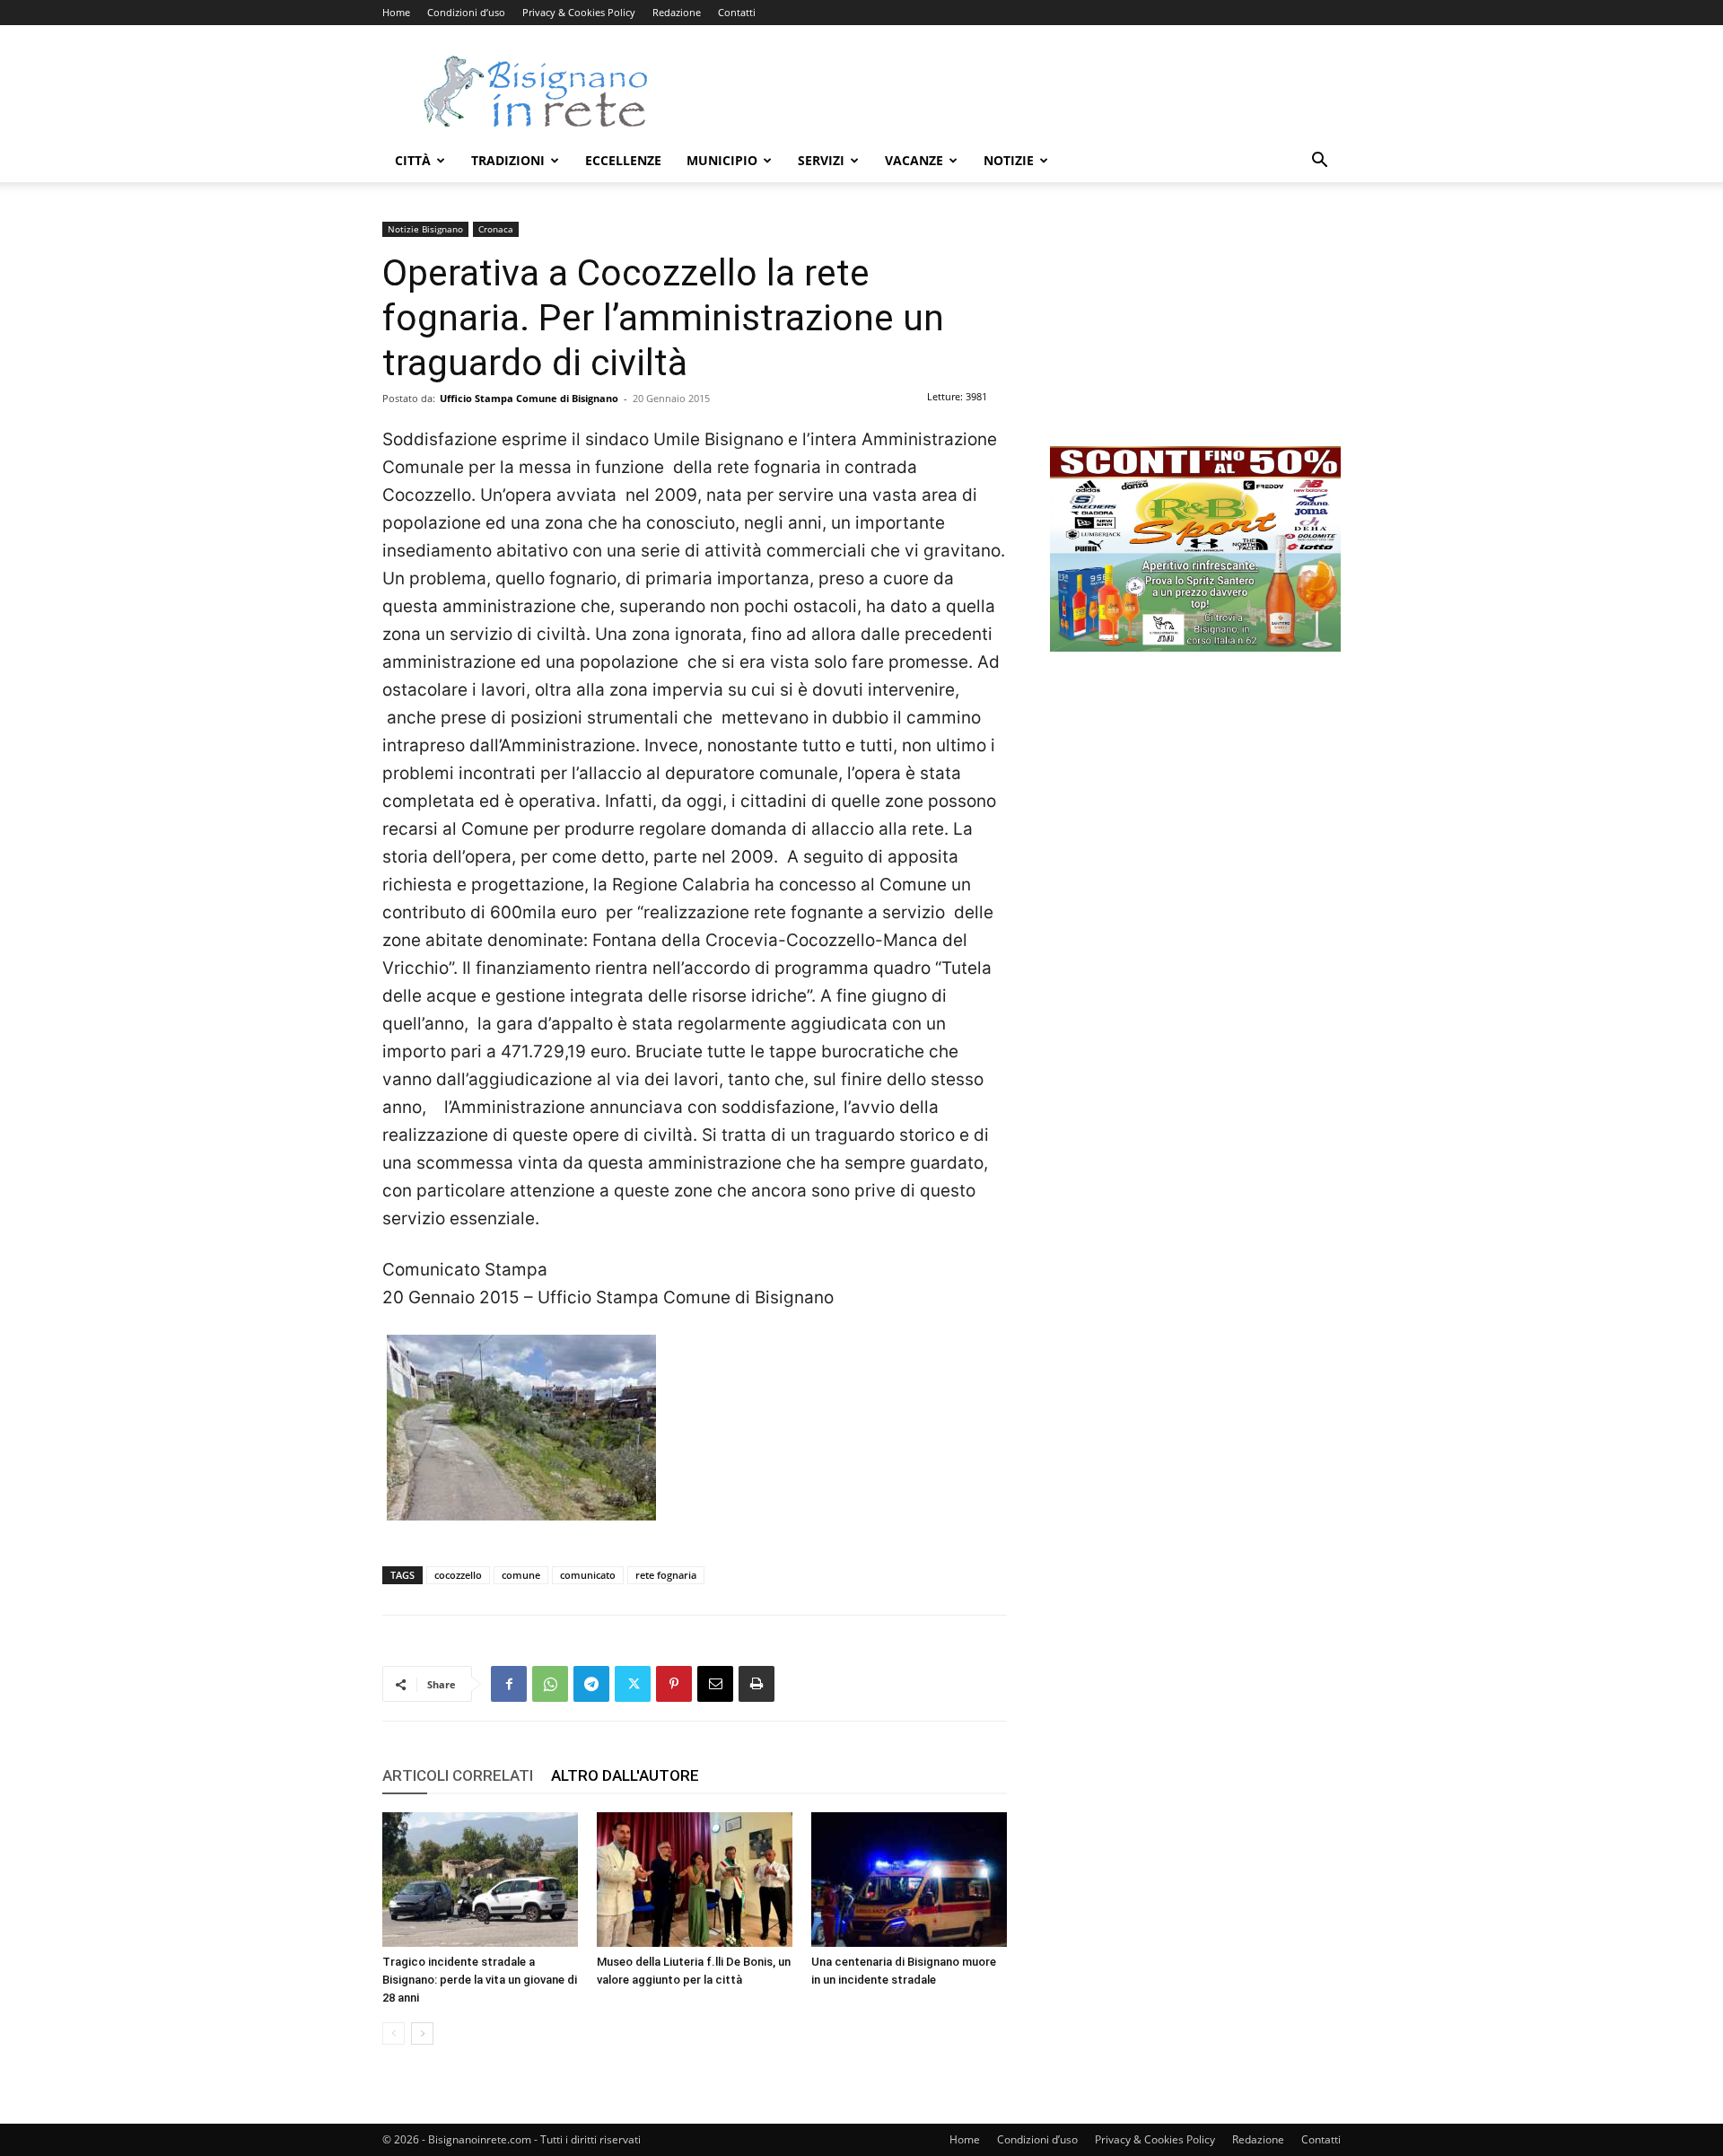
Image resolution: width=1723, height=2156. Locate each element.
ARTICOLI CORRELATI (458, 1775)
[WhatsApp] (550, 1684)
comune (521, 1575)
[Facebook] (509, 1684)
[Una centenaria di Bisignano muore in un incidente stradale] (909, 1880)
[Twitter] (633, 1684)
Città (413, 160)
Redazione (677, 12)
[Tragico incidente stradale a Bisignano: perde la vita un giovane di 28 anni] (480, 1880)
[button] (1319, 162)
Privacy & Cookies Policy (579, 12)
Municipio (722, 160)
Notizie (1009, 160)
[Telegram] (591, 1684)
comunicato (588, 1575)
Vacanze (914, 160)
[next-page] (422, 2033)
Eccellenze (623, 160)
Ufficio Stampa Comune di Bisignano (529, 398)
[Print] (757, 1684)
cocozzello (458, 1575)
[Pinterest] (674, 1684)
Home (396, 12)
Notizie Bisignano (425, 229)
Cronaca (496, 229)
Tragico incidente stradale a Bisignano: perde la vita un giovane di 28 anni (480, 1980)
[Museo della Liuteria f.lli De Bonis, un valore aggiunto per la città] (695, 1880)
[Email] (715, 1684)
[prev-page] (394, 2033)
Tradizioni (508, 160)
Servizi (821, 160)
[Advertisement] (1014, 91)
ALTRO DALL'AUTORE (625, 1775)
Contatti (737, 12)
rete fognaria (666, 1575)
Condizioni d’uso (466, 12)
